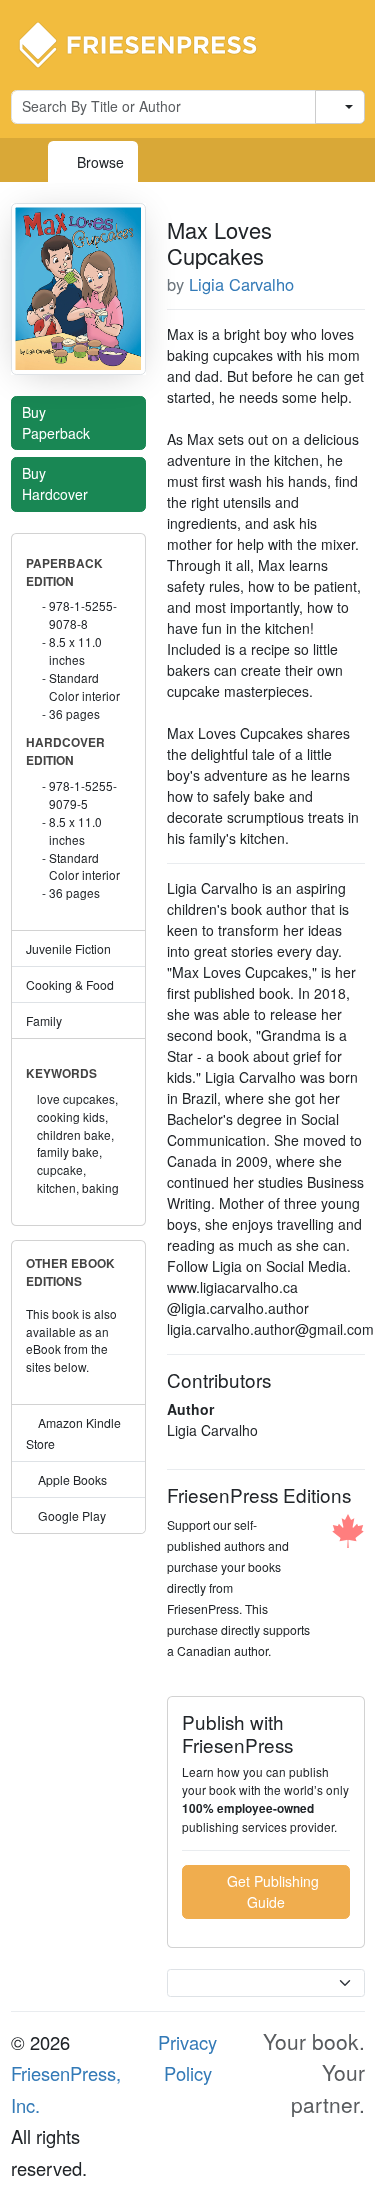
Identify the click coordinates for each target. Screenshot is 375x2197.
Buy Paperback (58, 422)
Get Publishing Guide (271, 1891)
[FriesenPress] (151, 43)
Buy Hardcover (57, 483)
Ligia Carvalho (241, 284)
